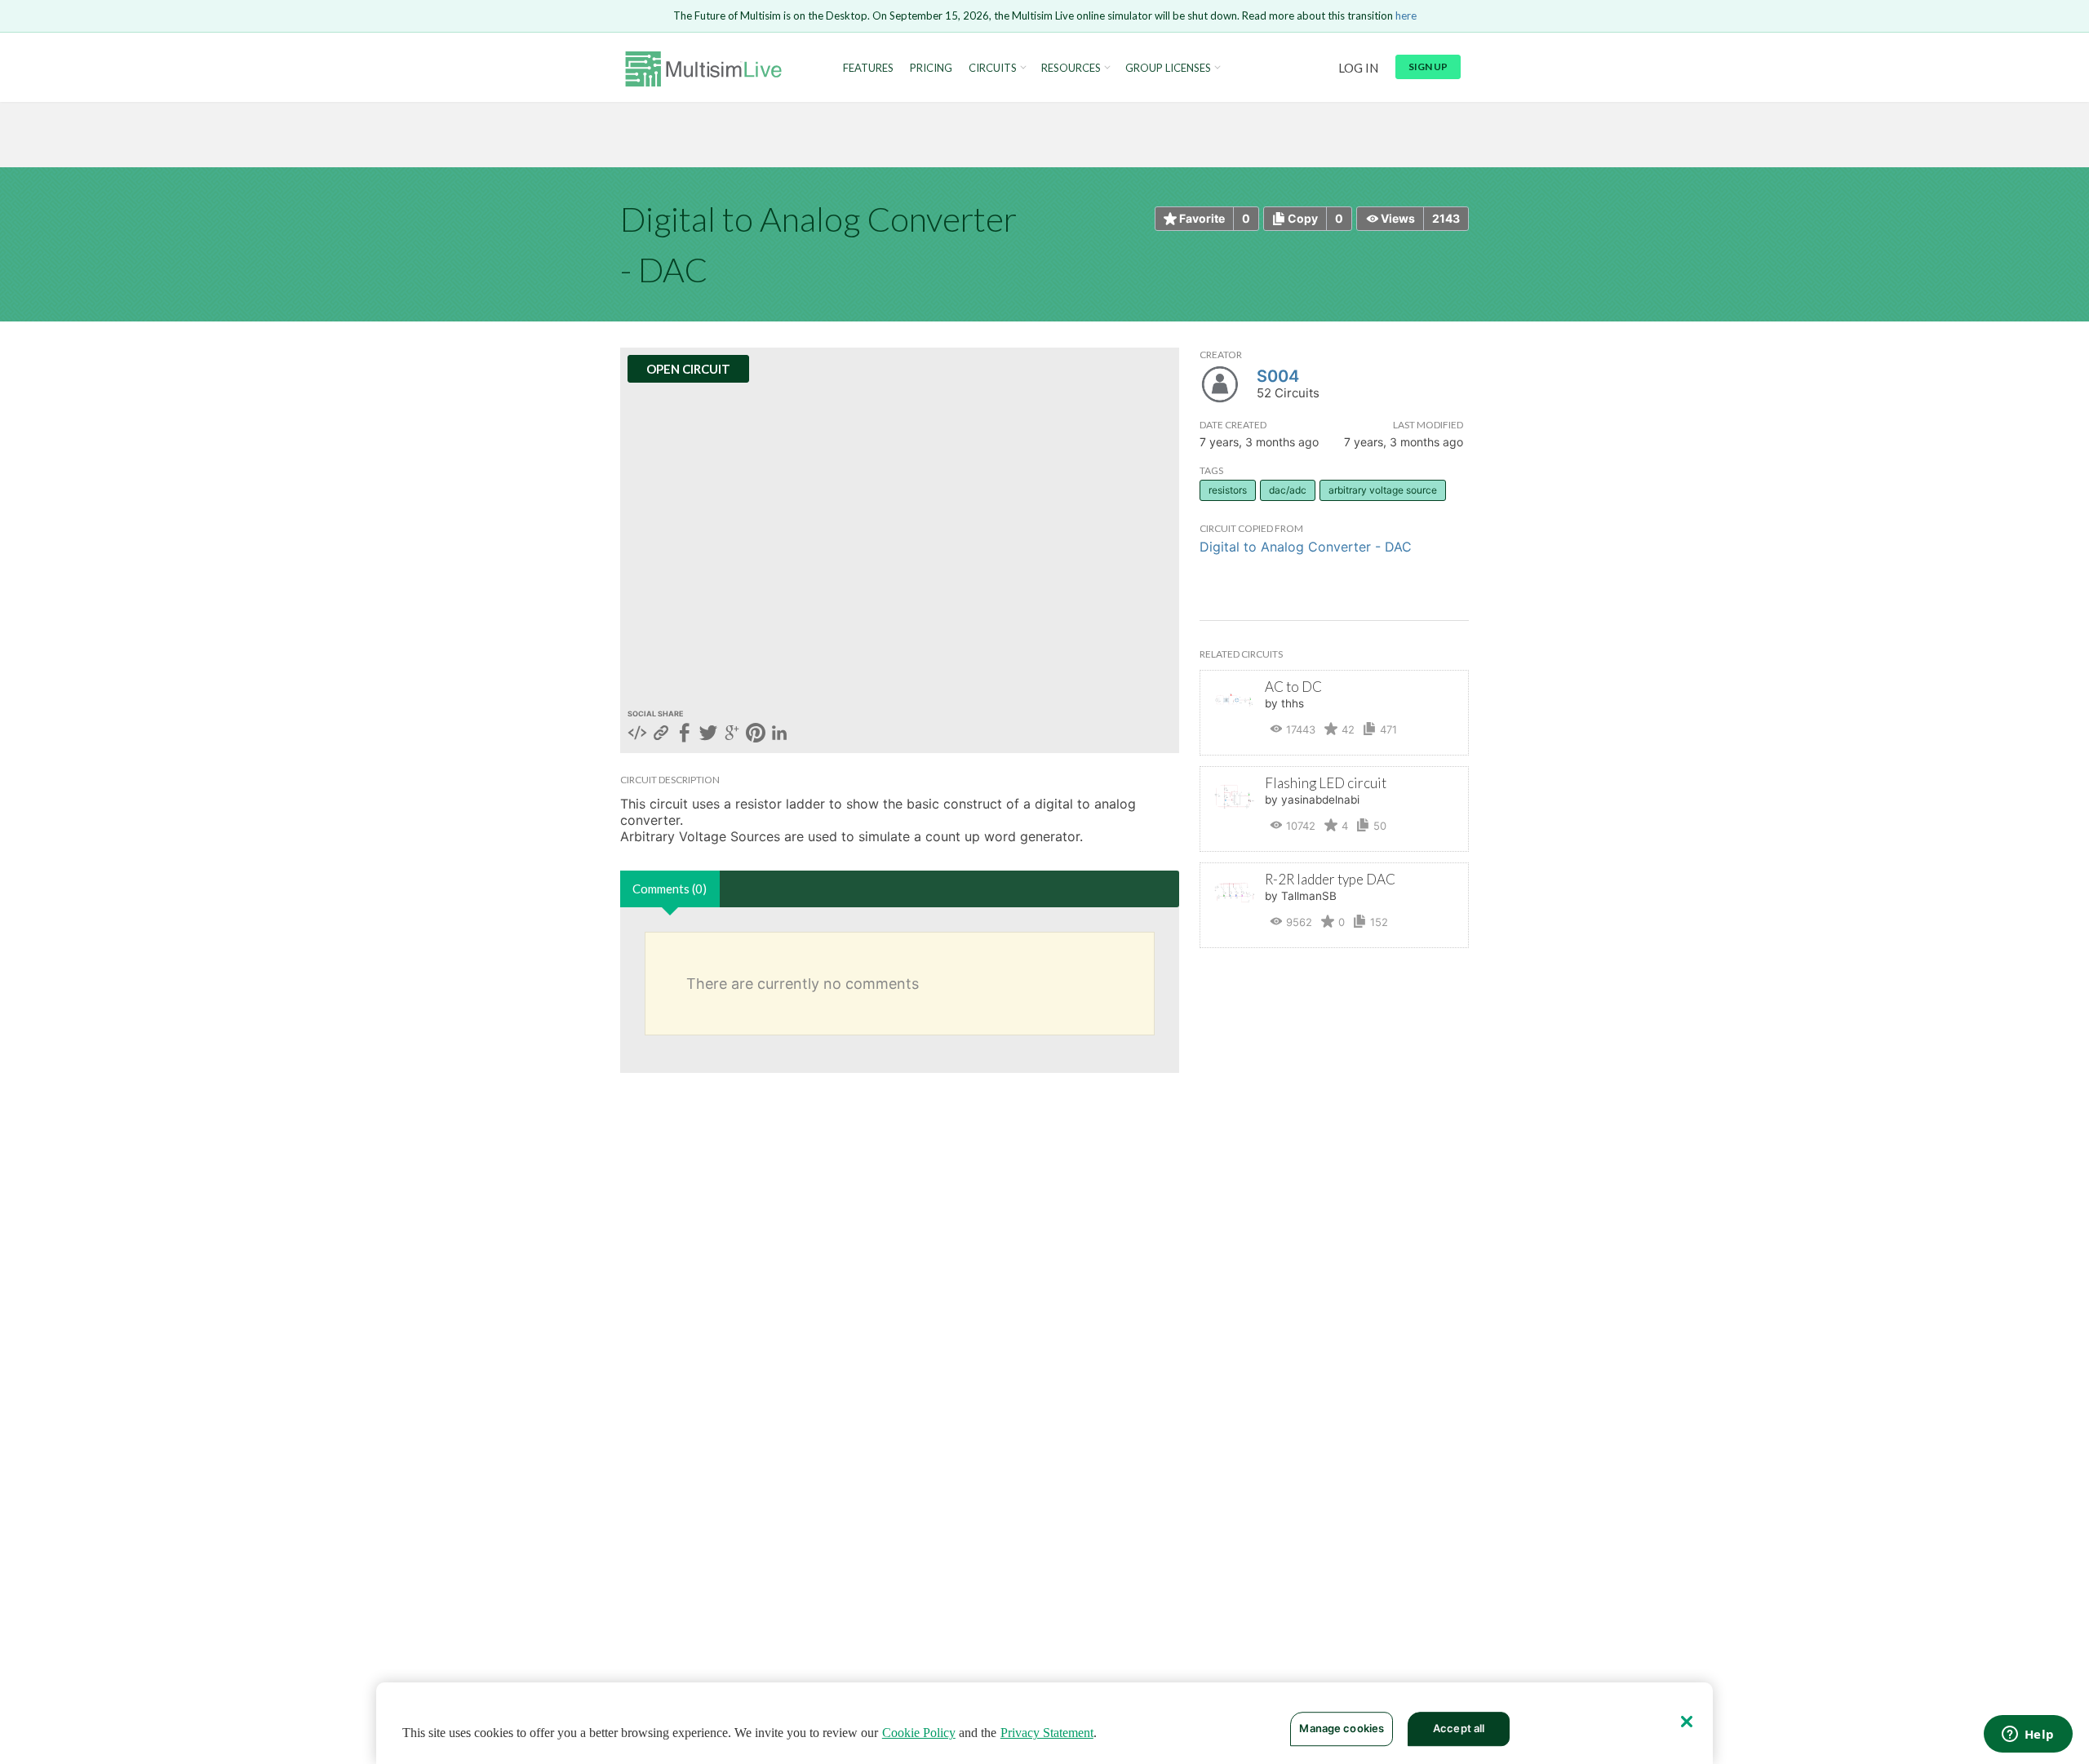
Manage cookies (1342, 1728)
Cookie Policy (919, 1733)
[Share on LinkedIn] (779, 734)
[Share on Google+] (732, 734)
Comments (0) (670, 889)
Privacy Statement (1047, 1733)
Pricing (931, 68)
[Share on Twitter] (708, 734)
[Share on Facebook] (685, 734)
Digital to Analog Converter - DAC (1306, 547)
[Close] (1687, 1722)
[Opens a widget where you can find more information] (2028, 1735)
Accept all (1459, 1728)
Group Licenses (1168, 68)
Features (868, 68)
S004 (1278, 376)
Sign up (1428, 66)
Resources (1071, 68)
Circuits (993, 68)
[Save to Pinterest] (756, 734)
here (1406, 16)
